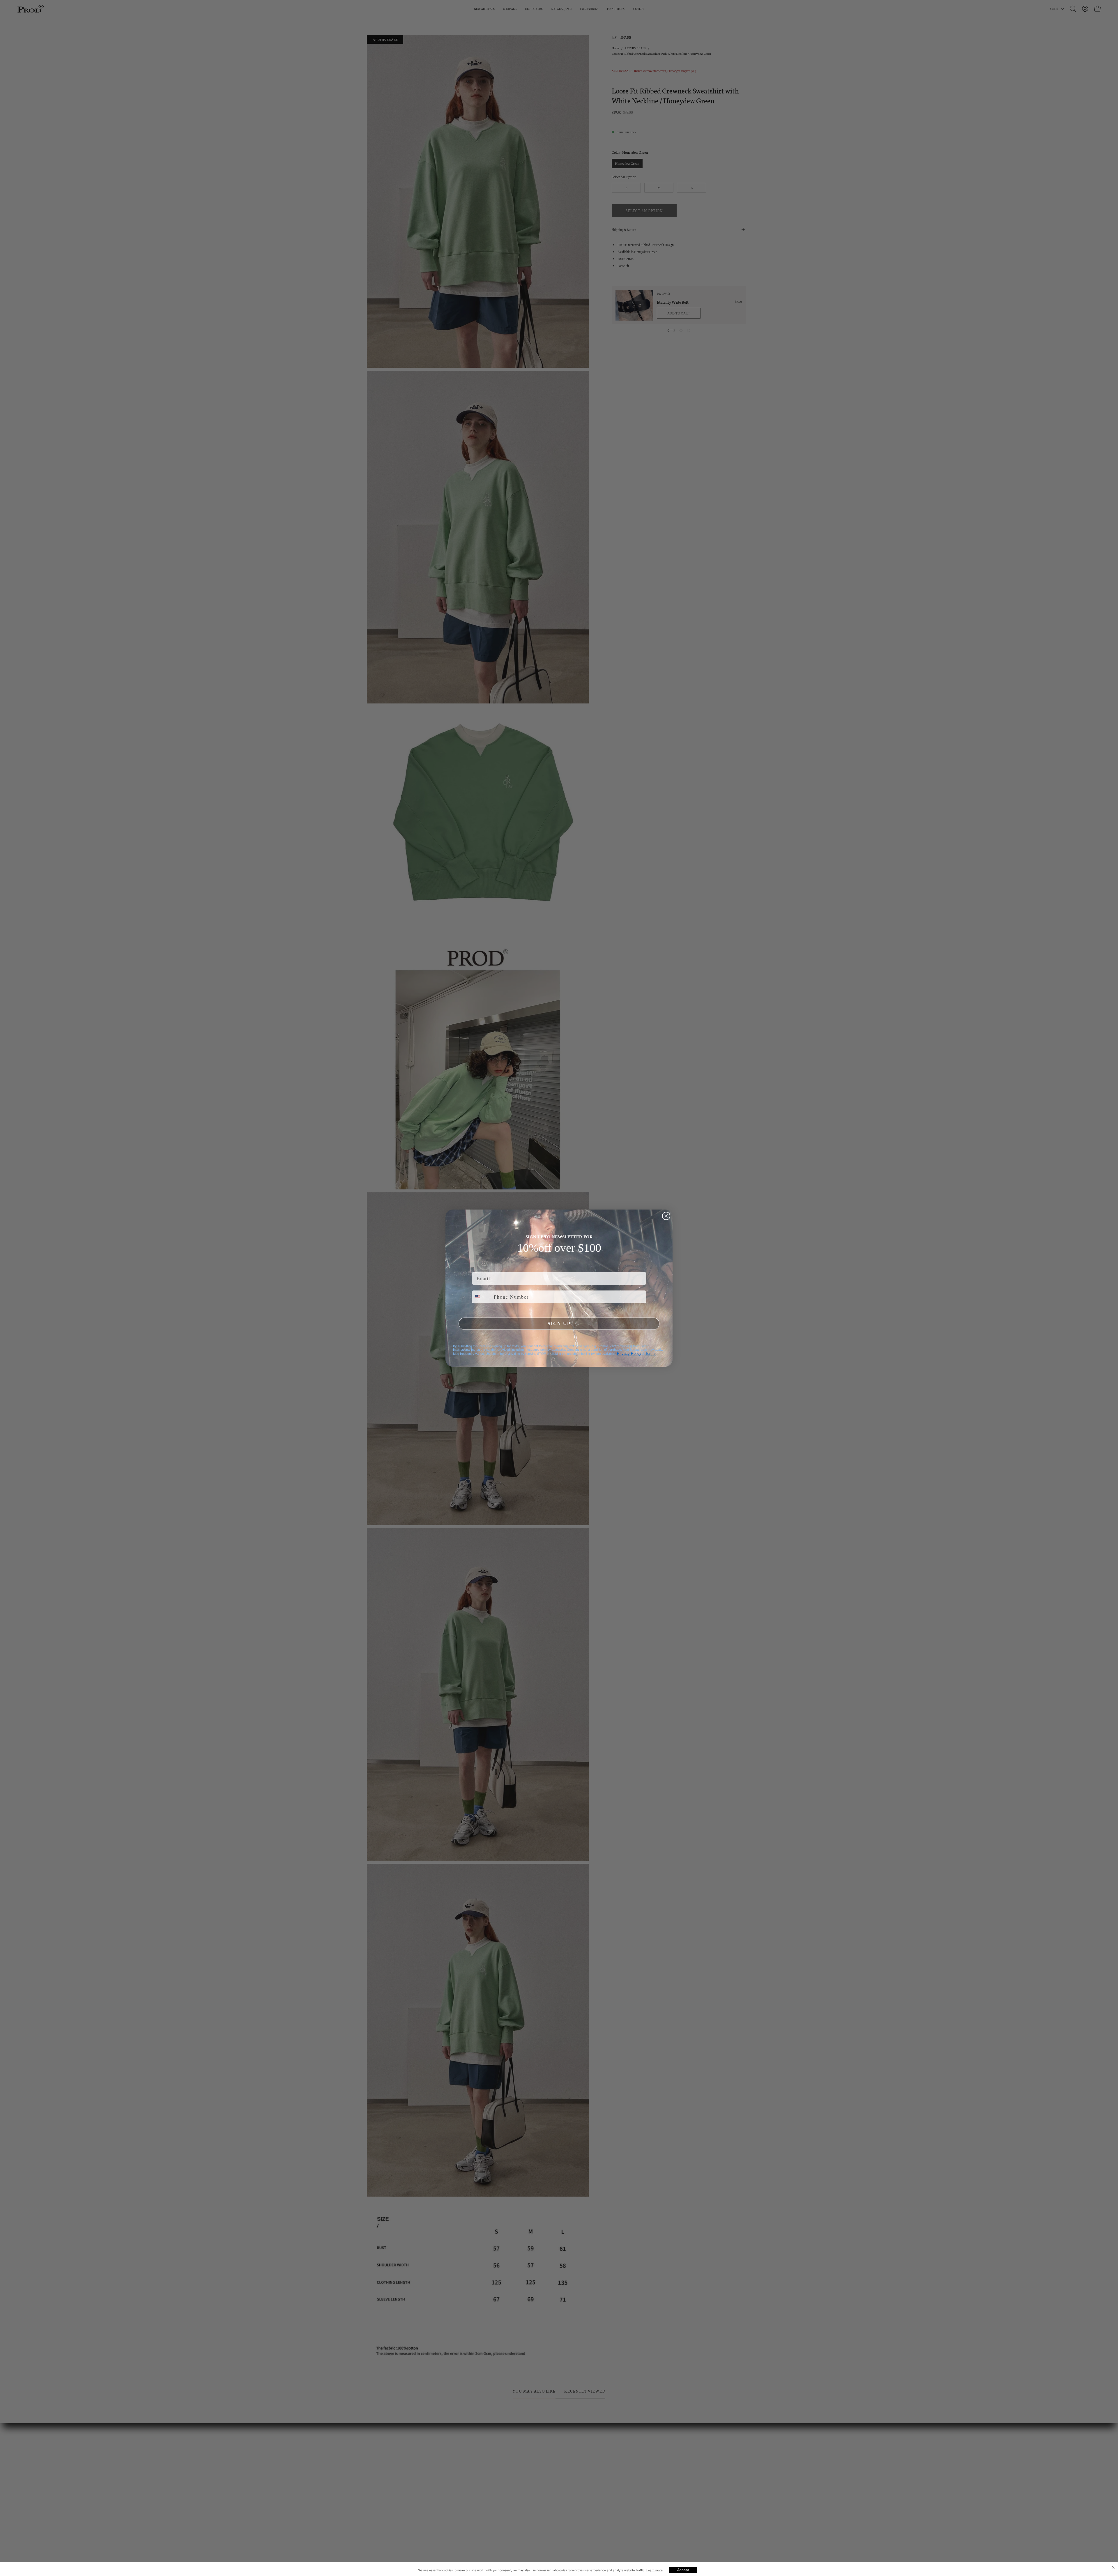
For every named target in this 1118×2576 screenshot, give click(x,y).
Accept (683, 2570)
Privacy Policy (629, 1354)
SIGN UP (559, 1324)
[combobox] (481, 1297)
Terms (650, 1354)
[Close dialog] (666, 1216)
